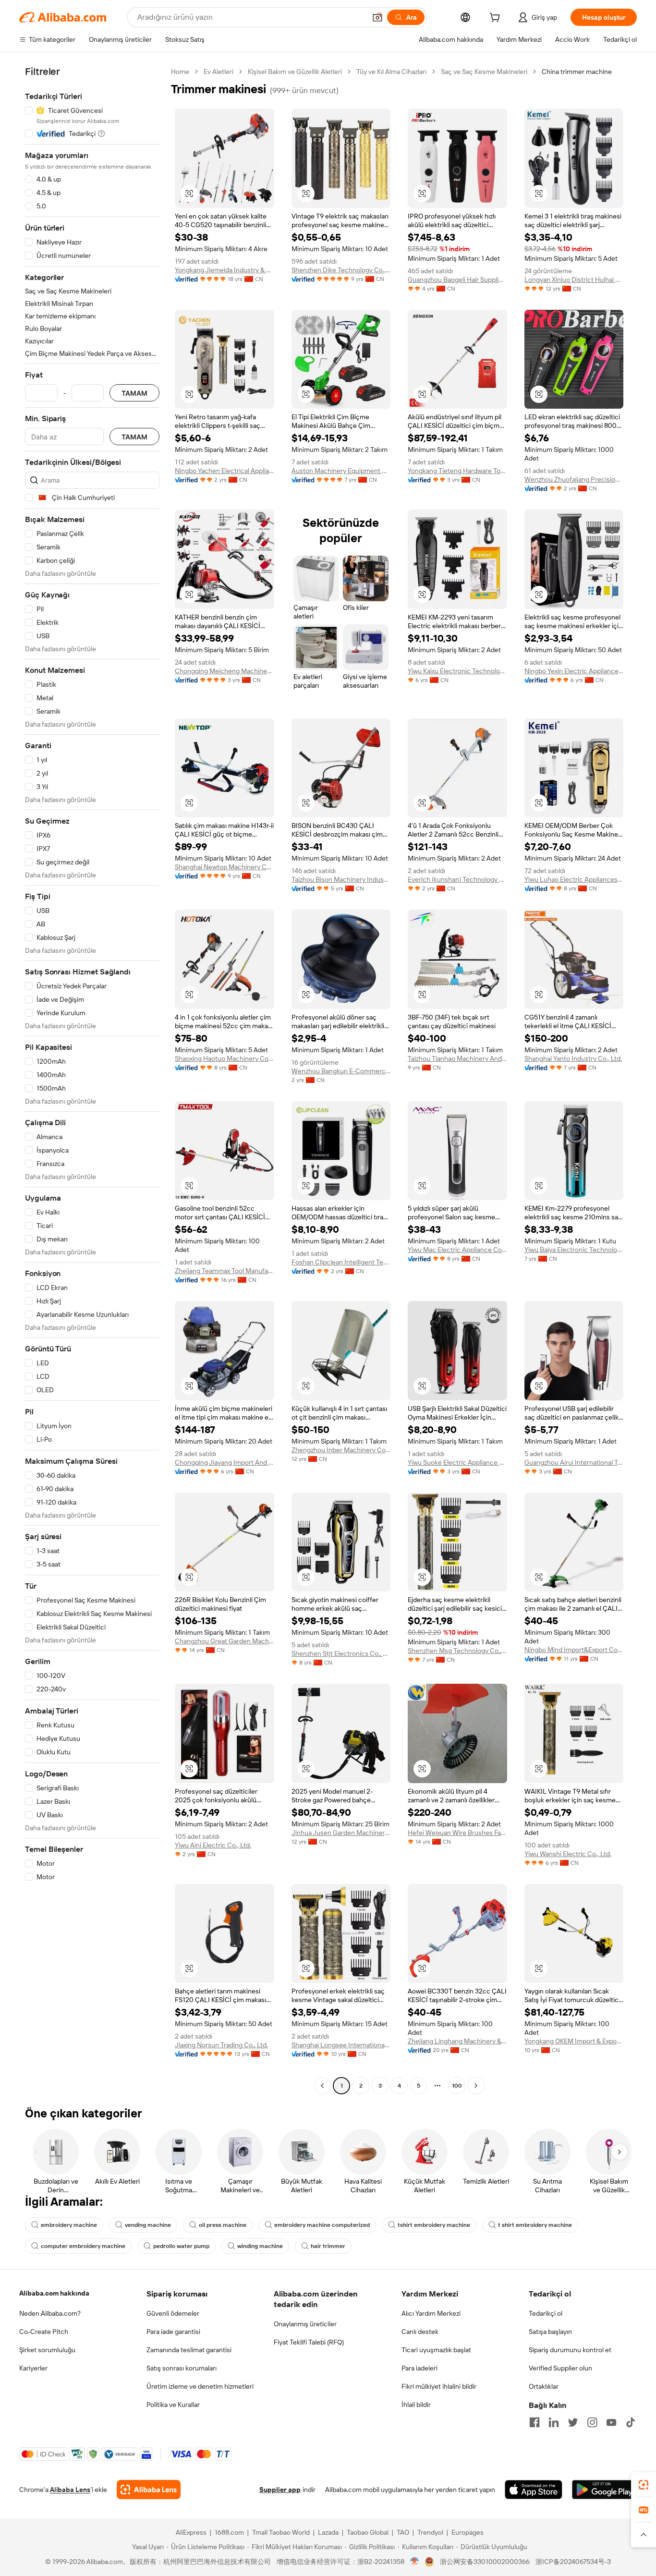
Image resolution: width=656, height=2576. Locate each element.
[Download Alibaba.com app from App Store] (534, 2490)
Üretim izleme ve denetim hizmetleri (200, 2386)
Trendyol (430, 2532)
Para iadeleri (419, 2368)
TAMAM (134, 393)
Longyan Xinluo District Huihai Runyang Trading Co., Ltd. (574, 279)
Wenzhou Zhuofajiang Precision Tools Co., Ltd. (574, 479)
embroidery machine (69, 2225)
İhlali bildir (416, 2405)
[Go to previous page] (322, 2086)
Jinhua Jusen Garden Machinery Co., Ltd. (341, 1833)
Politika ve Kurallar (173, 2405)
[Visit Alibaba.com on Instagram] (592, 2422)
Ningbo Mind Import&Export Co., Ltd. (574, 1650)
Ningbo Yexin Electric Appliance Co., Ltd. (574, 671)
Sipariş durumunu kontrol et (570, 2350)
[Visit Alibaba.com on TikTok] (631, 2422)
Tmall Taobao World (281, 2532)
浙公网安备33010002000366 (485, 2562)
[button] (377, 17)
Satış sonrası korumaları (182, 2368)
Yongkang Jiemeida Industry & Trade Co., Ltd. (225, 270)
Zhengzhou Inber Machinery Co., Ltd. (341, 1450)
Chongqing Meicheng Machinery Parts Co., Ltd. (225, 671)
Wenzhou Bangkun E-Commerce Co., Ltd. (341, 1071)
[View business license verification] (415, 2562)
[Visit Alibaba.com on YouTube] (611, 2422)
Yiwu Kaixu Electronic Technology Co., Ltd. (457, 671)
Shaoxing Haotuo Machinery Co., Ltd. (225, 1058)
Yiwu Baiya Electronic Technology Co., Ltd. (574, 1250)
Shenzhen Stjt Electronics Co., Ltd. (341, 1653)
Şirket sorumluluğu (47, 2350)
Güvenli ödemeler (173, 2313)
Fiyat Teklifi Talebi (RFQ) (309, 2342)
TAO (403, 2532)
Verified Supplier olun (560, 2368)
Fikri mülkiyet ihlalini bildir (439, 2386)
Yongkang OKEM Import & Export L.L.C (574, 2041)
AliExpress (191, 2532)
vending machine (148, 2225)
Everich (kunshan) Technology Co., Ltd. (457, 879)
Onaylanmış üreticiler (305, 2324)
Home (180, 72)
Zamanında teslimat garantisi (189, 2350)
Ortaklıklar (544, 2386)
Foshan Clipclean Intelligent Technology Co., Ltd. (341, 1262)
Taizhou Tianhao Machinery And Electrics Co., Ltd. (457, 1058)
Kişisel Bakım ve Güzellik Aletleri (295, 72)
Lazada (328, 2532)
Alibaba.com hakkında (54, 2293)
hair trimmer (328, 2246)
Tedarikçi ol (546, 2313)
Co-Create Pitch (44, 2332)
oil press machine (223, 2225)
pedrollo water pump (181, 2246)
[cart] (497, 19)
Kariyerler (33, 2368)
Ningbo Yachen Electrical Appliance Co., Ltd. (225, 471)
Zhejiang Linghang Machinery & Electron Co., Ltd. (457, 2041)
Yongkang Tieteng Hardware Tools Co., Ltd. (457, 471)
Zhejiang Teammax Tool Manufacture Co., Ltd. (225, 1271)
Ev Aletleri (219, 72)
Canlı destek (420, 2332)
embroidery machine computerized (322, 2225)
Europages (468, 2532)
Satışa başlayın (550, 2332)
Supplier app (280, 2490)
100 (457, 2086)
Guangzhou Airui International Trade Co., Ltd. (574, 1462)
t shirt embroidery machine (535, 2225)
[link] (644, 2485)
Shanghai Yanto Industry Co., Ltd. (573, 1058)
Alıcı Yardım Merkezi (431, 2313)
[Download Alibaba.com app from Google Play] (604, 2490)
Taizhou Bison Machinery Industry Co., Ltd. (341, 879)
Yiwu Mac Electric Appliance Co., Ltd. (457, 1250)
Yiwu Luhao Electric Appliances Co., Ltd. (574, 879)
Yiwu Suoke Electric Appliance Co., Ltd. (457, 1462)
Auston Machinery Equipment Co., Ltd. (341, 471)
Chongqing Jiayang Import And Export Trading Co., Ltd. (225, 1462)
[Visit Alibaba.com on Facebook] (535, 2422)
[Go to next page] (476, 2086)
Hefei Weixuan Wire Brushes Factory (457, 1833)
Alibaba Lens (70, 2490)
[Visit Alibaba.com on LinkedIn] (554, 2422)
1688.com (229, 2532)
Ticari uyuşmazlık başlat (436, 2350)
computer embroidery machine (83, 2246)
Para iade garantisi (173, 2332)
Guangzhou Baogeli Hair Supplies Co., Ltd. (457, 279)
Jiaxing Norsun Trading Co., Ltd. (221, 2045)
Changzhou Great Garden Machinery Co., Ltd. (225, 1641)
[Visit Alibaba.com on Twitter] (573, 2422)
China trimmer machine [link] (577, 72)
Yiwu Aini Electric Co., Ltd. (213, 1845)
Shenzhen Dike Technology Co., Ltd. (341, 270)
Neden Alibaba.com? (50, 2313)
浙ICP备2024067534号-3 (573, 2562)
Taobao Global (368, 2532)
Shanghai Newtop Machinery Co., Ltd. (225, 867)
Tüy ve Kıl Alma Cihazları (391, 72)
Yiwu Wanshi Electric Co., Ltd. (568, 1854)
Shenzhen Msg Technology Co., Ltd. (457, 1651)
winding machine (260, 2246)
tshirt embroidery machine (434, 2225)
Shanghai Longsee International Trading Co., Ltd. (341, 2045)
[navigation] (92, 1080)
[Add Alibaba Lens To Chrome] (149, 2490)
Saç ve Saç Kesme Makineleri (484, 72)
